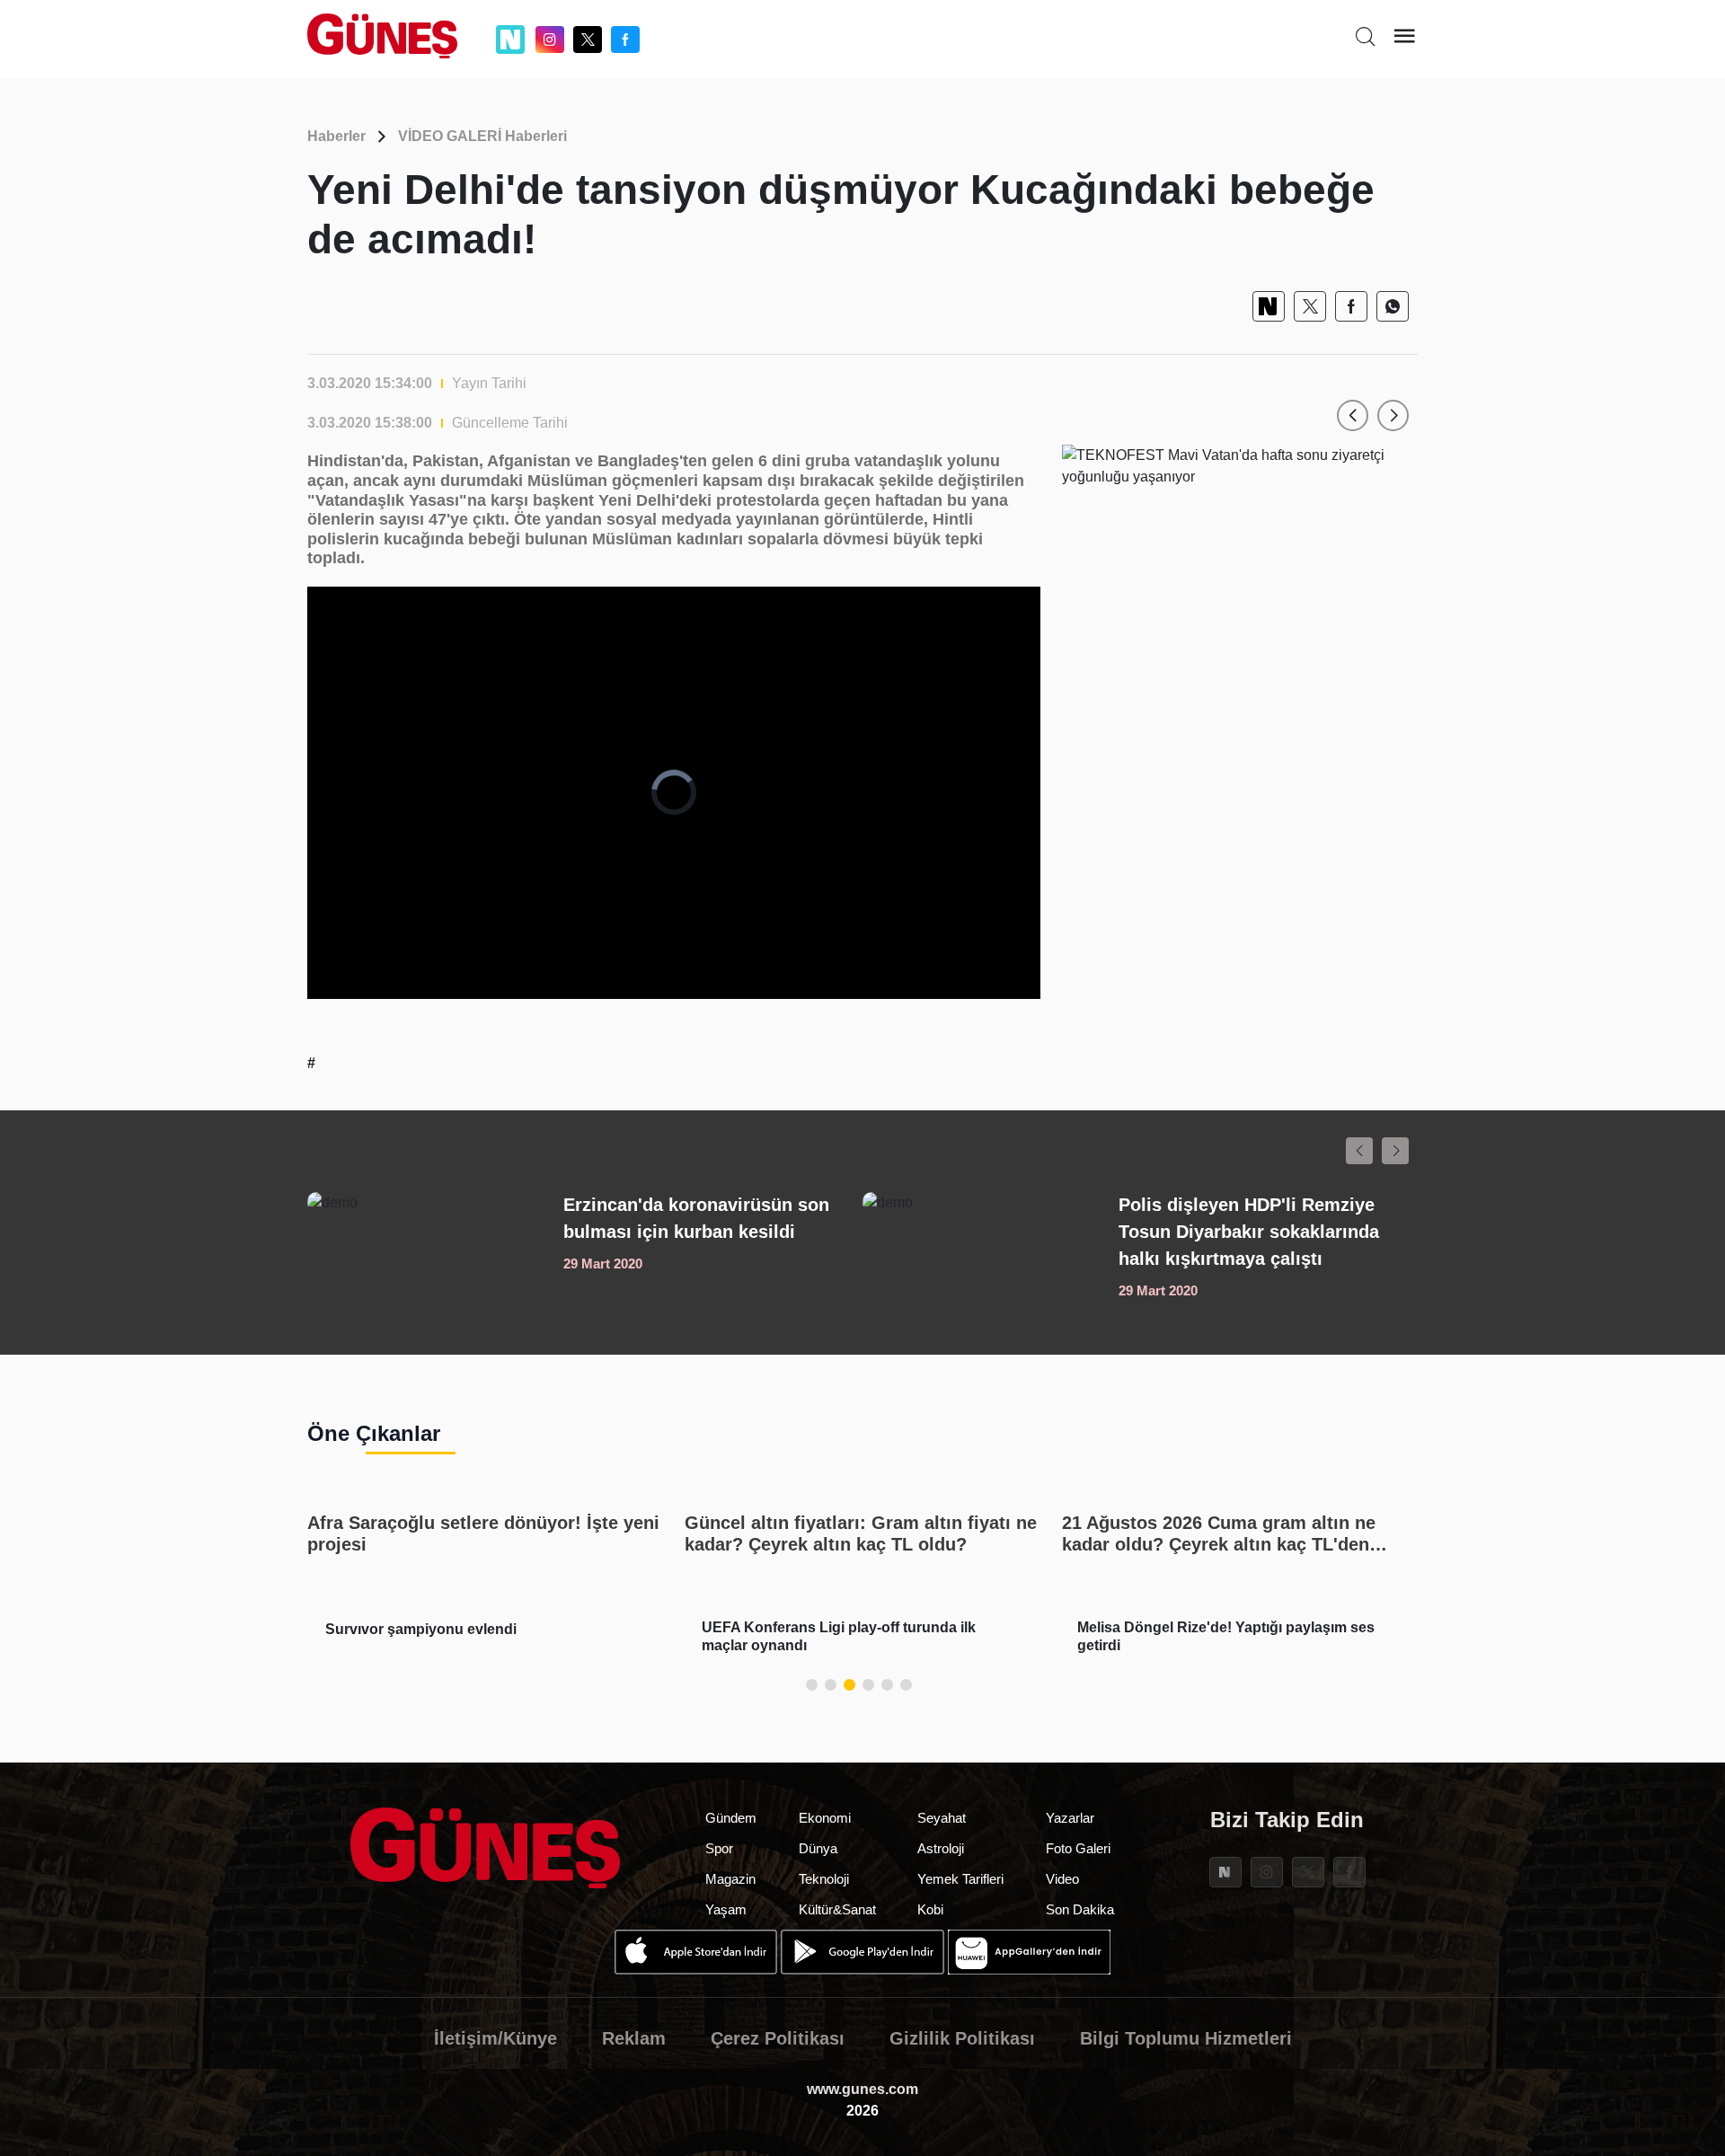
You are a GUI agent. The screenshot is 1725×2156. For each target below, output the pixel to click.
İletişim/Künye (495, 2038)
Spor (719, 1848)
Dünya (818, 1848)
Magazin (730, 1879)
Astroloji (941, 1848)
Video (1062, 1879)
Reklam (634, 2038)
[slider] (659, 985)
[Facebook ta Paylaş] (1351, 306)
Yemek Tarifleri (960, 1879)
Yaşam (726, 1909)
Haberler (336, 136)
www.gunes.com (862, 2089)
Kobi (930, 1909)
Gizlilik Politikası (962, 2038)
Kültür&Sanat (837, 1909)
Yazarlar (1070, 1818)
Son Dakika (1080, 1909)
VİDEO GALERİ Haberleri (482, 136)
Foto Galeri (1078, 1848)
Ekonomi (825, 1818)
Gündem (731, 1818)
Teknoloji (824, 1879)
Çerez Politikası (778, 2038)
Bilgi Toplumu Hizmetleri (1186, 2038)
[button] (1353, 415)
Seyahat (942, 1818)
